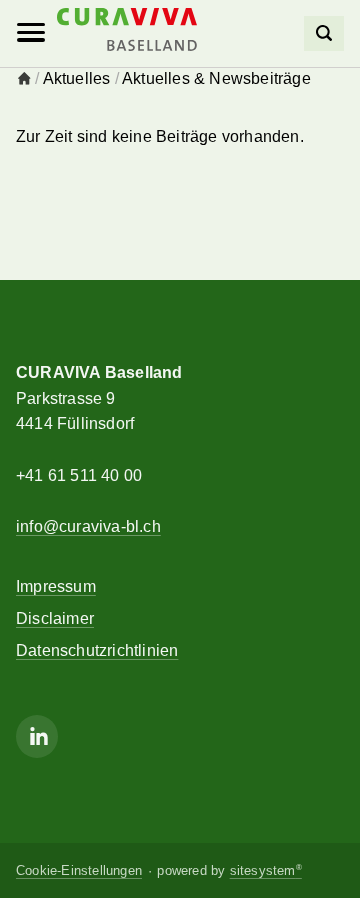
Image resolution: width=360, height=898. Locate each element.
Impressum (56, 586)
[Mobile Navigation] (31, 33)
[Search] (324, 33)
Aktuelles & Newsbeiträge (216, 78)
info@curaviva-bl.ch (88, 526)
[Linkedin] (37, 736)
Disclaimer (55, 618)
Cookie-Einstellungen (79, 870)
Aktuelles (77, 78)
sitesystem (266, 870)
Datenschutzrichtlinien (97, 650)
